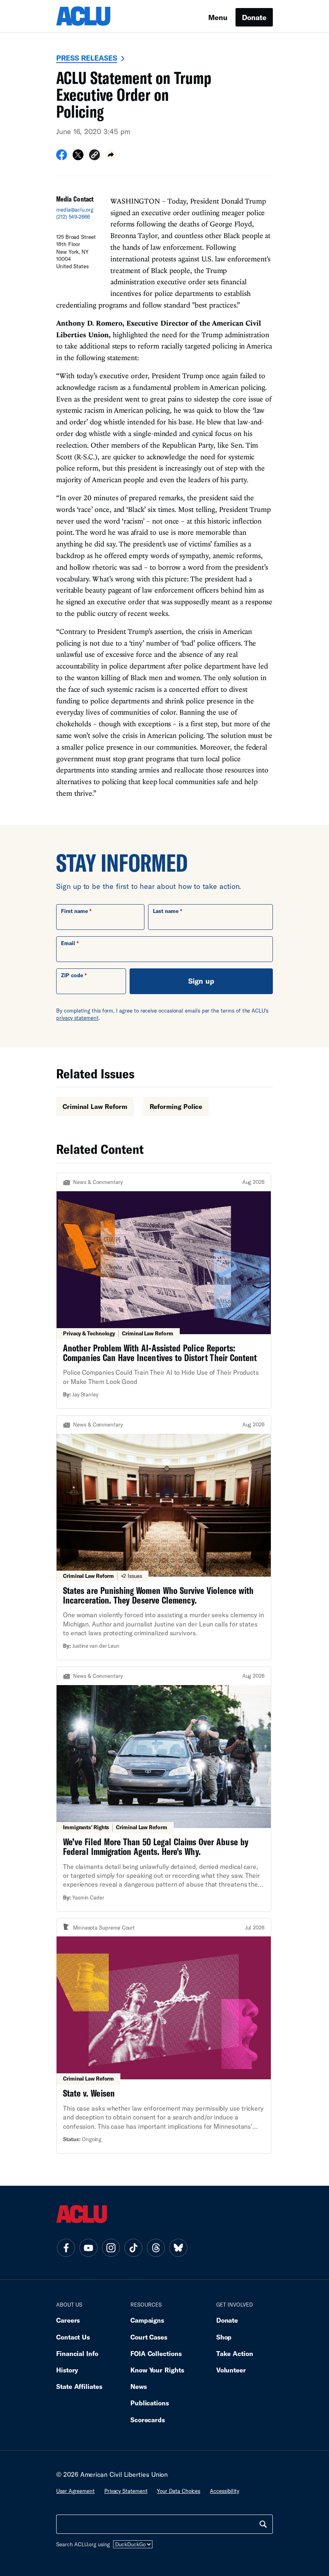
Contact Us (73, 2337)
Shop (224, 2337)
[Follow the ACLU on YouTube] (88, 2248)
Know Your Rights (157, 2370)
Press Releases (87, 58)
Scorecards (148, 2420)
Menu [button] (218, 17)
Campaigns (147, 2320)
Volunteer (231, 2370)
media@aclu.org (75, 210)
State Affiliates (79, 2386)
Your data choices (179, 2491)
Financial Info (77, 2353)
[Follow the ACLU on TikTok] (133, 2248)
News (139, 2386)
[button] (94, 156)
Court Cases (149, 2337)
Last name (166, 911)
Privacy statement (126, 2491)
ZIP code (72, 975)
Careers (68, 2320)
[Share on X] (78, 157)
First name (74, 911)
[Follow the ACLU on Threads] (156, 2248)
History (67, 2370)
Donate (254, 17)
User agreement (75, 2491)
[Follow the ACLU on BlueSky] (178, 2248)
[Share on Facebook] (62, 157)
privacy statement (77, 1018)
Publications (150, 2403)
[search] (263, 2524)
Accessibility (224, 2491)
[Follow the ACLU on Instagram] (111, 2248)
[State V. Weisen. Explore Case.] (164, 2036)
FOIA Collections (156, 2353)
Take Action (235, 2353)
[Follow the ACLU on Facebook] (66, 2248)
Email (68, 943)
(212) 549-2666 (73, 217)
